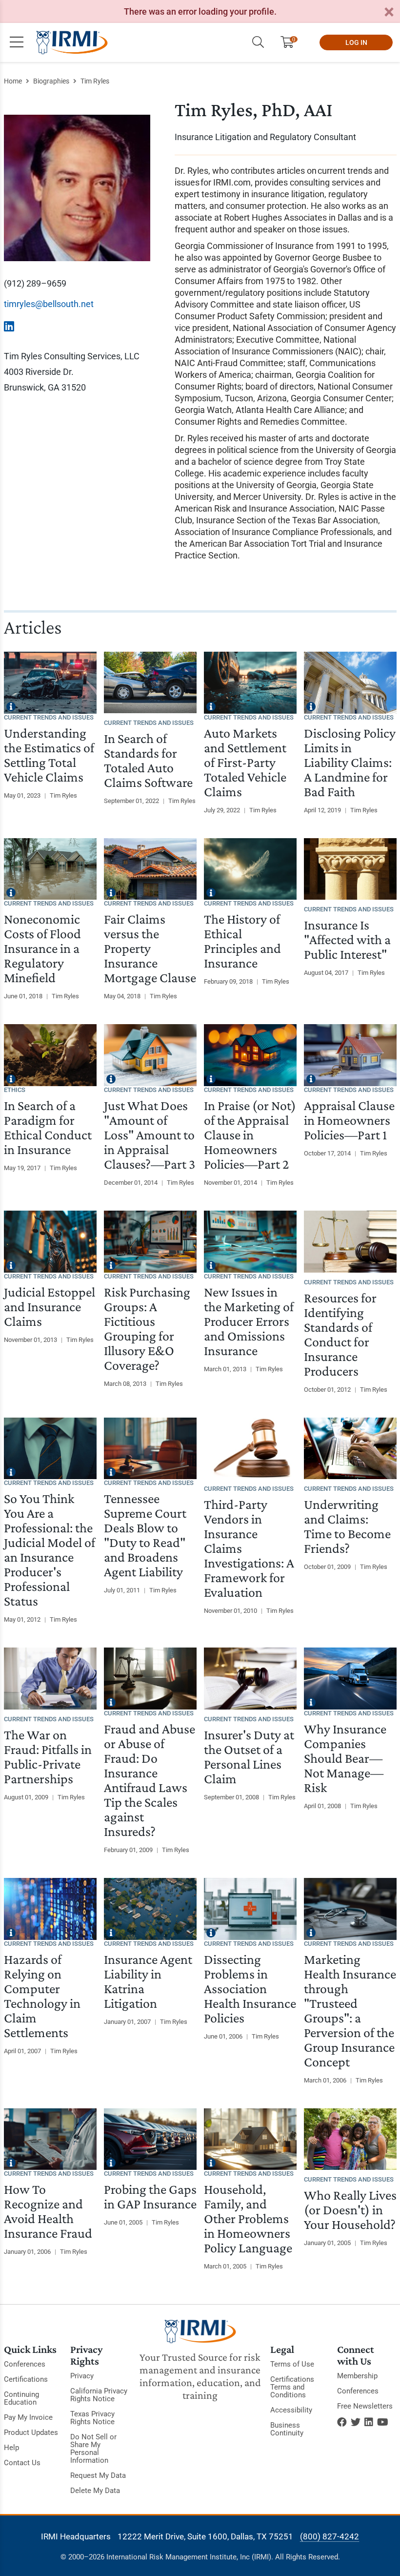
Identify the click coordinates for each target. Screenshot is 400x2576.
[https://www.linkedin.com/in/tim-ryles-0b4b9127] (9, 327)
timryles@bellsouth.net (49, 304)
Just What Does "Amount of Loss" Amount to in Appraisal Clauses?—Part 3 (150, 1135)
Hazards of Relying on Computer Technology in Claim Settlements (42, 1996)
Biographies (51, 81)
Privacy (82, 2376)
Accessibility (291, 2410)
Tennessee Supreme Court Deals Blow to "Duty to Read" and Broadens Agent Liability (145, 1535)
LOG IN (356, 42)
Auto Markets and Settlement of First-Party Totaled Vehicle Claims (245, 762)
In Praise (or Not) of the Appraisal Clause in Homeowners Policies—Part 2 (250, 1135)
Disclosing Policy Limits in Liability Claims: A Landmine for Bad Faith (350, 762)
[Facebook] (342, 2422)
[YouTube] (383, 2422)
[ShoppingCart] (291, 42)
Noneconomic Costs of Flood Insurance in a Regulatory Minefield (42, 948)
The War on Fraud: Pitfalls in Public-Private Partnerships (48, 1757)
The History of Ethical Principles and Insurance (242, 941)
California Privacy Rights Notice (99, 2395)
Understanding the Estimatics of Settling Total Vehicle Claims (49, 755)
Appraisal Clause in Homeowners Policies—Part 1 (349, 1120)
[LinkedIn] (369, 2422)
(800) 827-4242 (330, 2536)
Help (11, 2448)
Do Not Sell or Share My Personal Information (93, 2449)
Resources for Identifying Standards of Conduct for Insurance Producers (340, 1334)
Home (13, 81)
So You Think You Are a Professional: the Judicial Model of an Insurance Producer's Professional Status (50, 1550)
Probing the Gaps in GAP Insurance (150, 2196)
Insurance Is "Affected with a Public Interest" (347, 939)
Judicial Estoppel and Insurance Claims (50, 1307)
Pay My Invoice (28, 2417)
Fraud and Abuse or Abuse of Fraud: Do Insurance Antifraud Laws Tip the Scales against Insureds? (150, 1780)
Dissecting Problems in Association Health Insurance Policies (250, 1989)
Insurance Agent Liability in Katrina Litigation (148, 1981)
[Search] (258, 42)
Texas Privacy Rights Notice (92, 2418)
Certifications (26, 2379)
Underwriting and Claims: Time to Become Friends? (347, 1526)
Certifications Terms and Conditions (292, 2387)
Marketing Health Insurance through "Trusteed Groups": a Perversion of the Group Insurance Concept (350, 2010)
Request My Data (98, 2475)
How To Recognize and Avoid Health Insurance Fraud (48, 2211)
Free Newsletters (365, 2406)
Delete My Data (95, 2491)
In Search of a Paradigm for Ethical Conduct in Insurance (48, 1127)
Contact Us (22, 2463)
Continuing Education (21, 2398)
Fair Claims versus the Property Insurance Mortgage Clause (150, 948)
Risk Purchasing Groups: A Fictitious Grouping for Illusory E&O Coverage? (147, 1329)
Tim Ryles (95, 81)
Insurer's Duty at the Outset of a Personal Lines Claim (249, 1757)
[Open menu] (17, 42)
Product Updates (31, 2432)
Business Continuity (287, 2429)
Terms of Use (292, 2364)
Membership (357, 2376)
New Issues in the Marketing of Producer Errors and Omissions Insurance (249, 1321)
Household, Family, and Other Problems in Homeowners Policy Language (248, 2218)
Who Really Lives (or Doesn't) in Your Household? (350, 2210)
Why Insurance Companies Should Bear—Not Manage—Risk (345, 1758)
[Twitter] (356, 2422)
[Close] (389, 12)
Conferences (25, 2364)
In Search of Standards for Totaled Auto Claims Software (148, 760)
